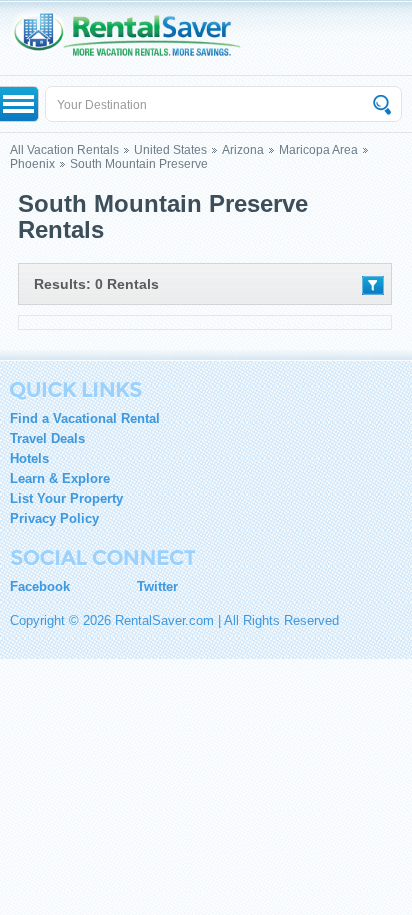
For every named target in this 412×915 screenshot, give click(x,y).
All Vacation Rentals (64, 150)
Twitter (157, 586)
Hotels (29, 458)
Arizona (243, 150)
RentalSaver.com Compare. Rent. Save (137, 37)
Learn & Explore (60, 478)
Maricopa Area (318, 150)
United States (170, 150)
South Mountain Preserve (139, 164)
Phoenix (32, 164)
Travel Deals (47, 438)
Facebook (40, 586)
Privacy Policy (54, 518)
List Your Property (66, 498)
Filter (373, 285)
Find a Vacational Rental (85, 418)
